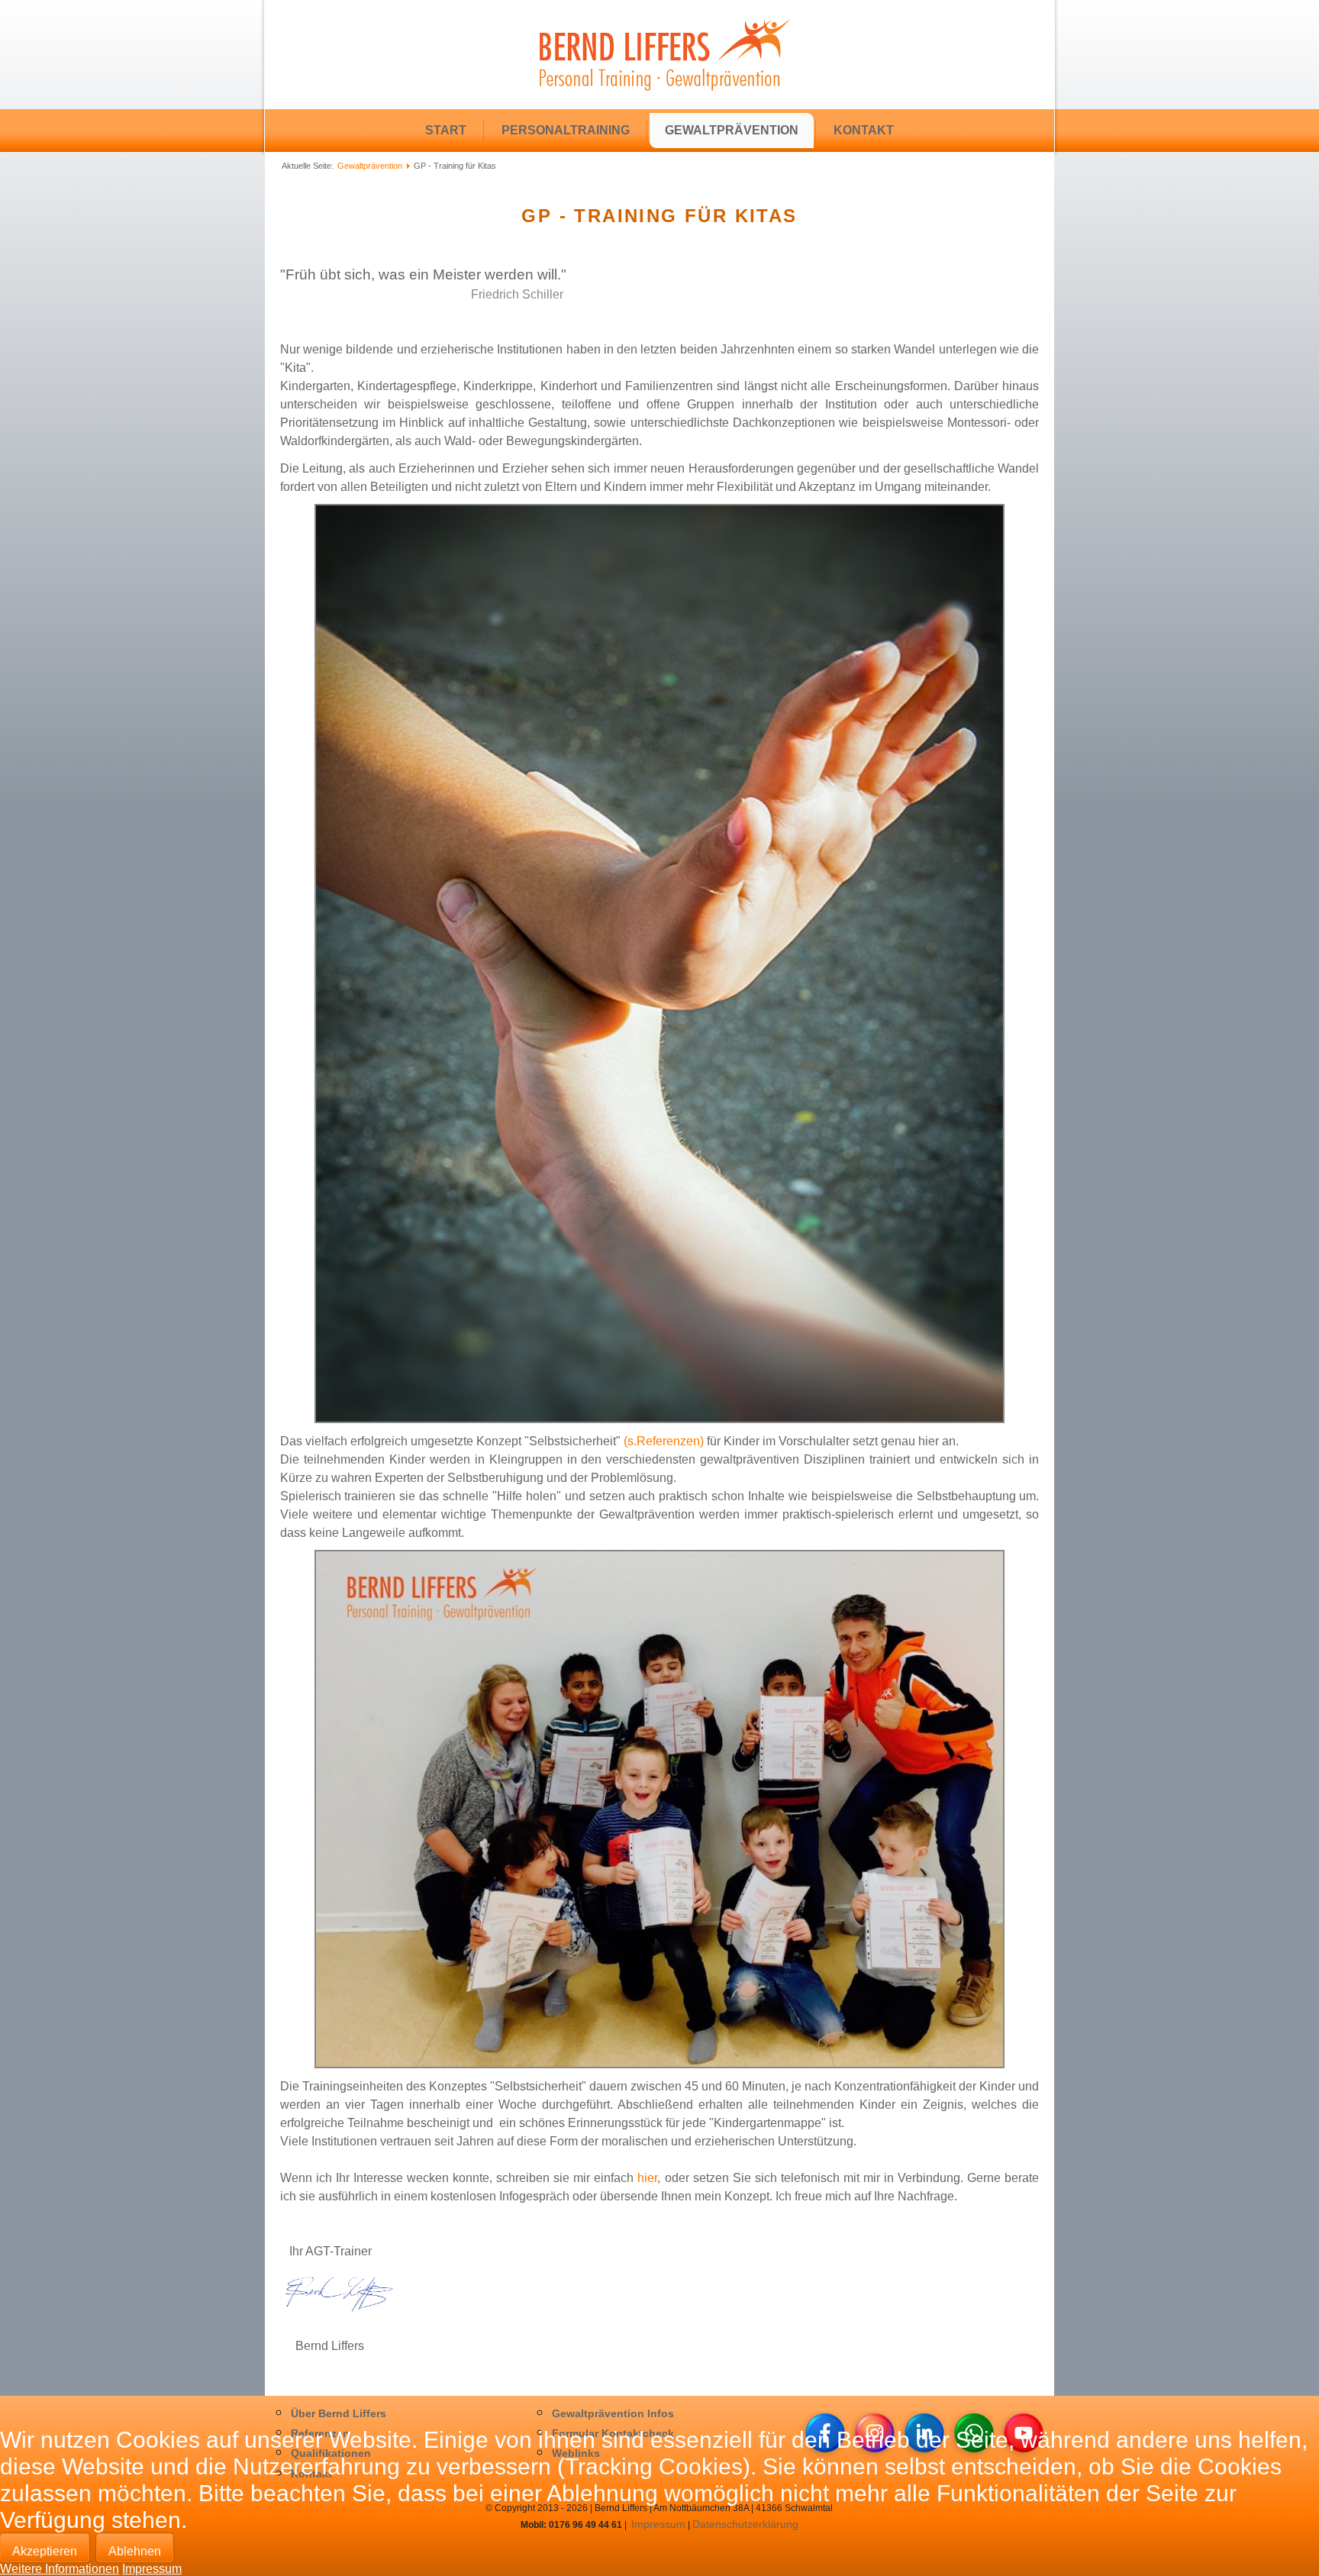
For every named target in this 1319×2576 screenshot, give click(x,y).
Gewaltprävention (732, 130)
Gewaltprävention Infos (613, 2413)
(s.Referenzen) (664, 1441)
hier (647, 2178)
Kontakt (864, 130)
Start (446, 130)
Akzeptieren (45, 2551)
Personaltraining (566, 130)
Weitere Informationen (60, 2569)
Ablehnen (135, 2551)
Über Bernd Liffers (339, 2413)
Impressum (152, 2569)
